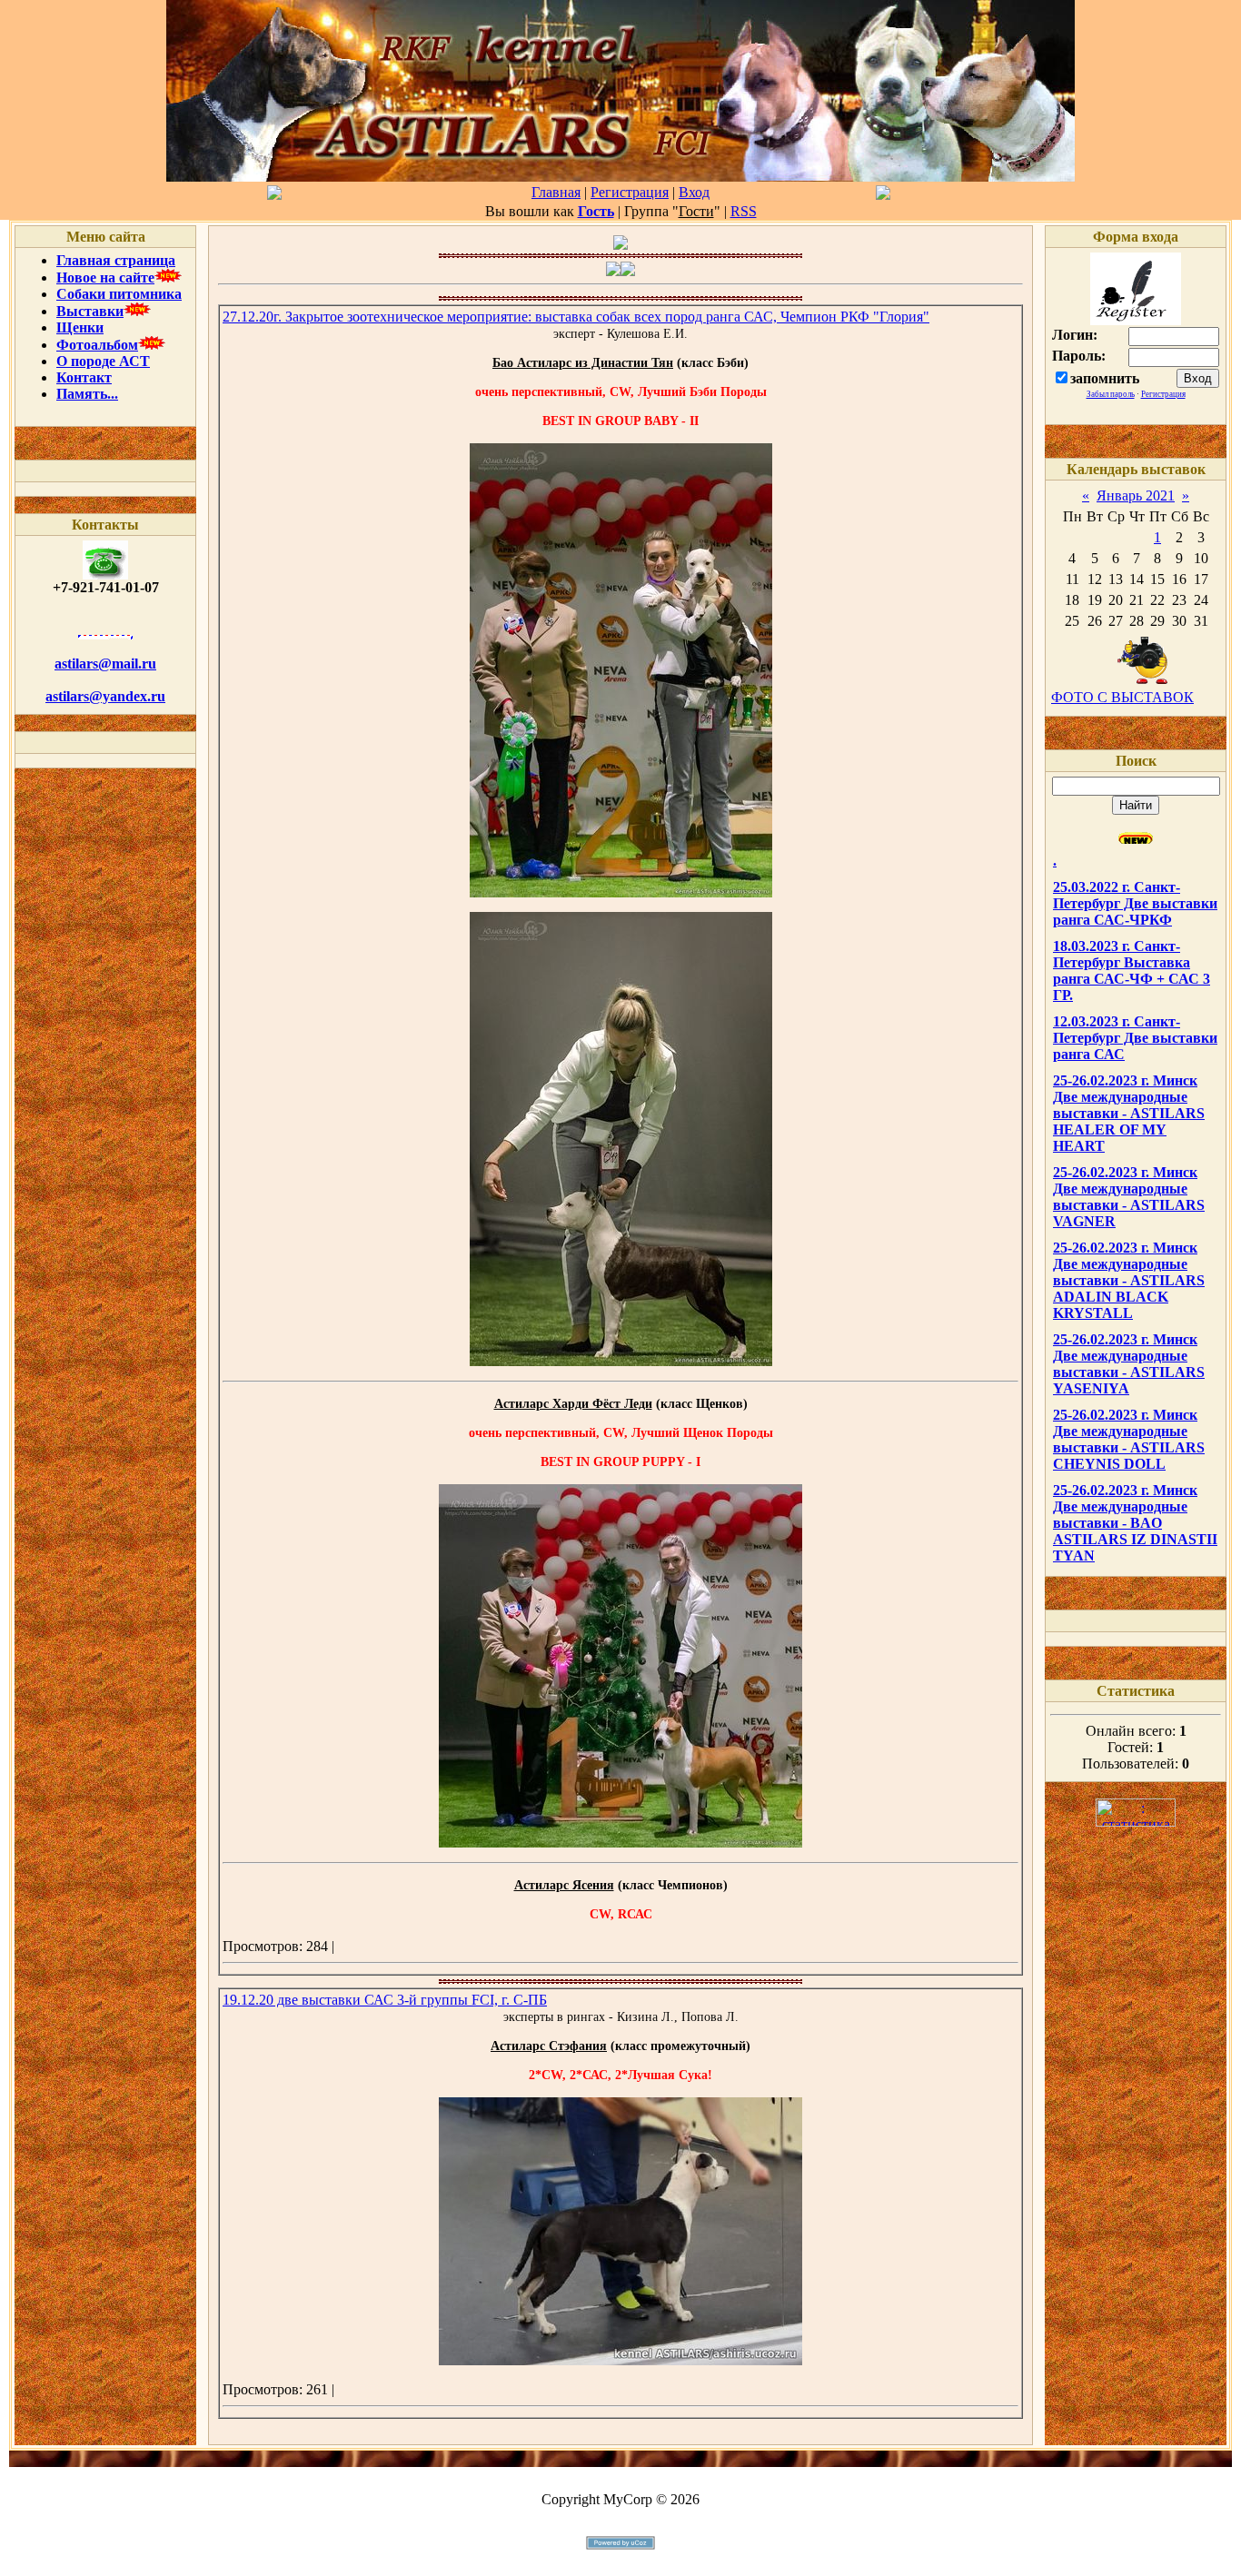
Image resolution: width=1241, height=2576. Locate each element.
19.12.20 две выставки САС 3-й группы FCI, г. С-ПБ (385, 2000)
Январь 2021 (1136, 495)
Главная (556, 192)
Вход (694, 192)
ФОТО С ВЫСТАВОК (1122, 697)
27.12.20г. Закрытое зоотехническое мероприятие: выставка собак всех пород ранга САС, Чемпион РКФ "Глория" (576, 317)
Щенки (80, 327)
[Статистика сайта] (1136, 1822)
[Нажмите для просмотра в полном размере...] (621, 892)
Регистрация (630, 192)
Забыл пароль (1111, 394)
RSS (744, 211)
